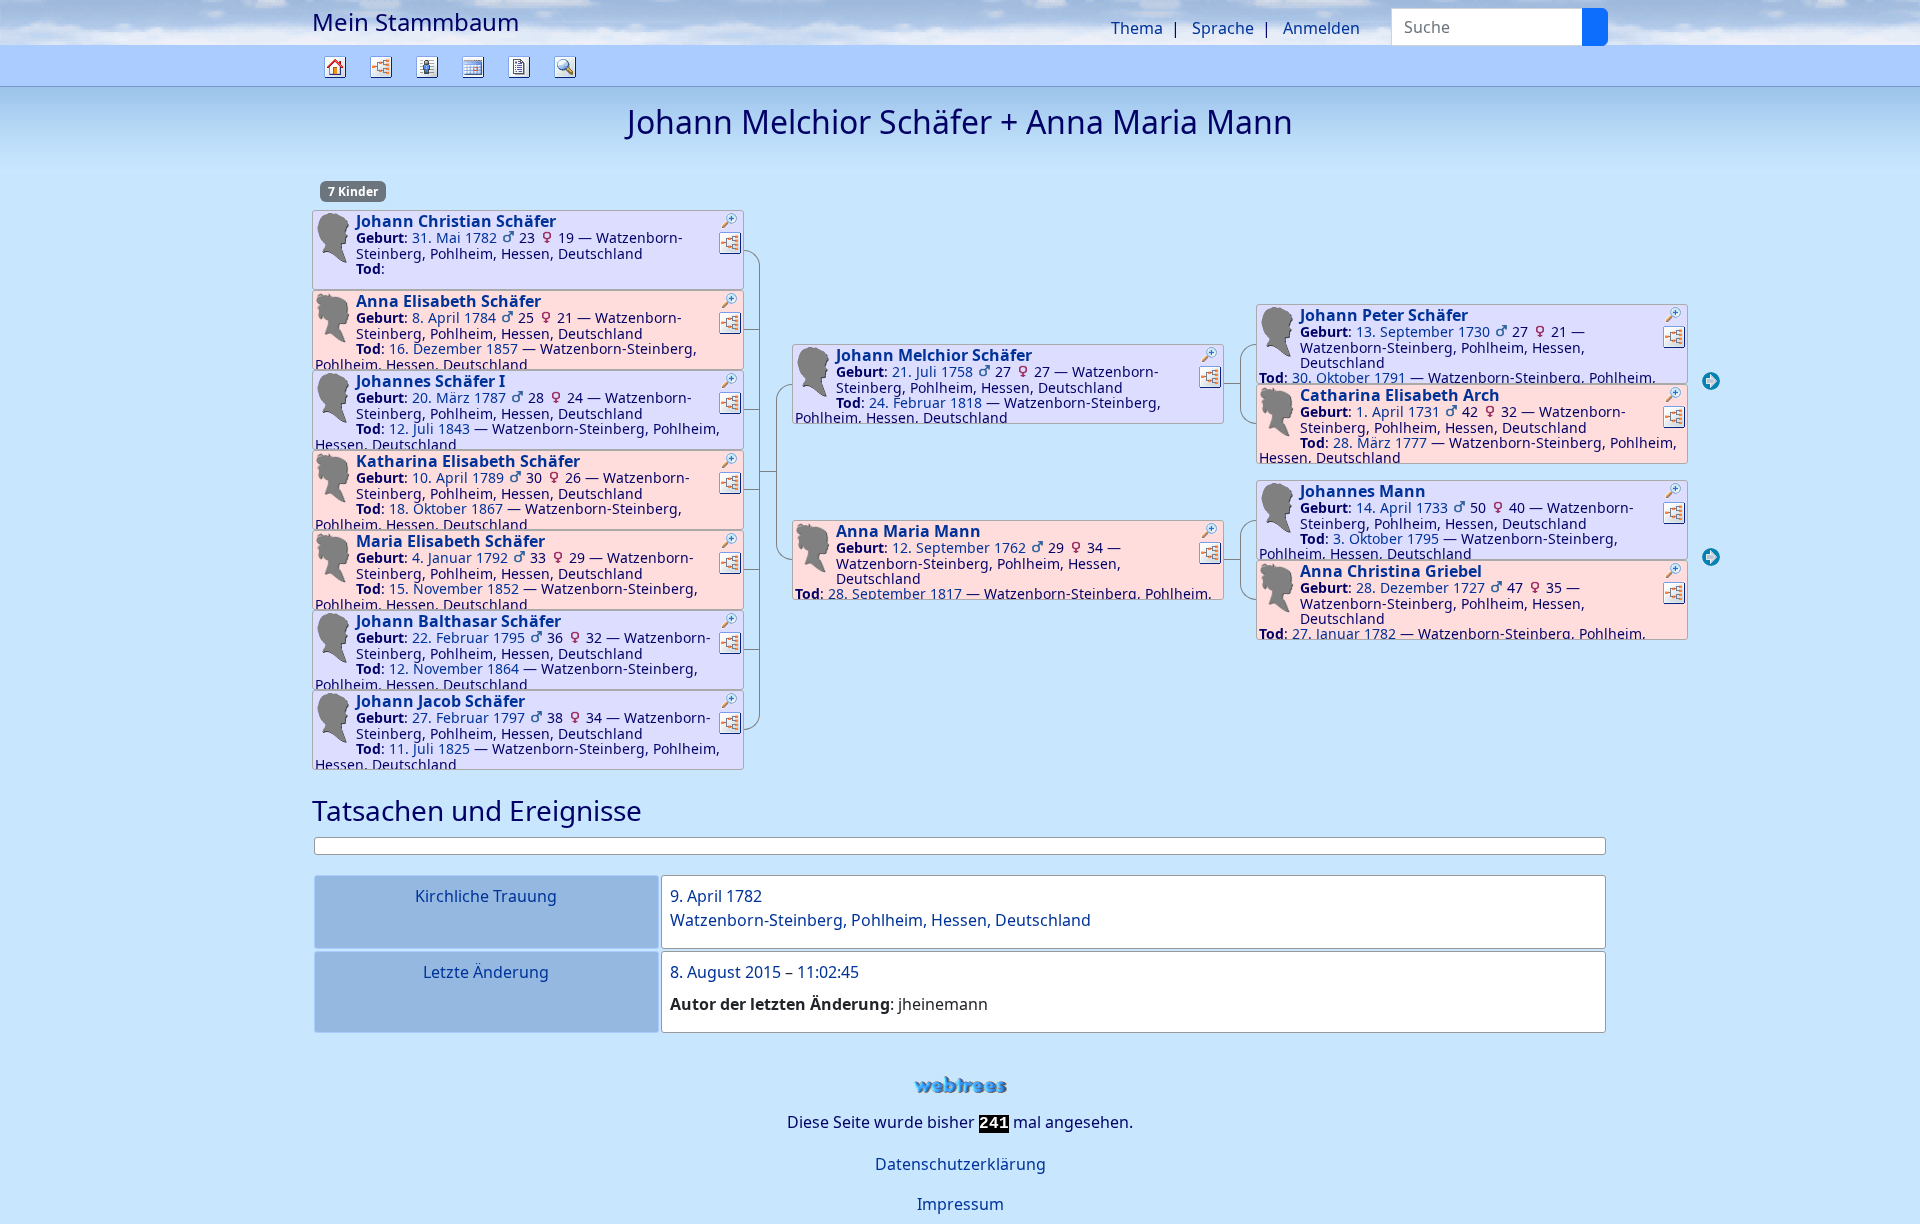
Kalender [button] (473, 67)
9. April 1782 (716, 896)
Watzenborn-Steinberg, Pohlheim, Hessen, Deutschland (880, 920)
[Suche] (1595, 27)
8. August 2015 (725, 972)
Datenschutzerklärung (960, 1164)
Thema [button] (1137, 28)
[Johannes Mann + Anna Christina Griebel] (1711, 560)
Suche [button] (565, 67)
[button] (730, 223)
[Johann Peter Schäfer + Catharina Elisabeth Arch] (1711, 384)
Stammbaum (335, 85)
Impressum (960, 1204)
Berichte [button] (519, 67)
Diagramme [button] (381, 67)
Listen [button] (427, 67)
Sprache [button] (1223, 28)
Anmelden (1321, 28)
